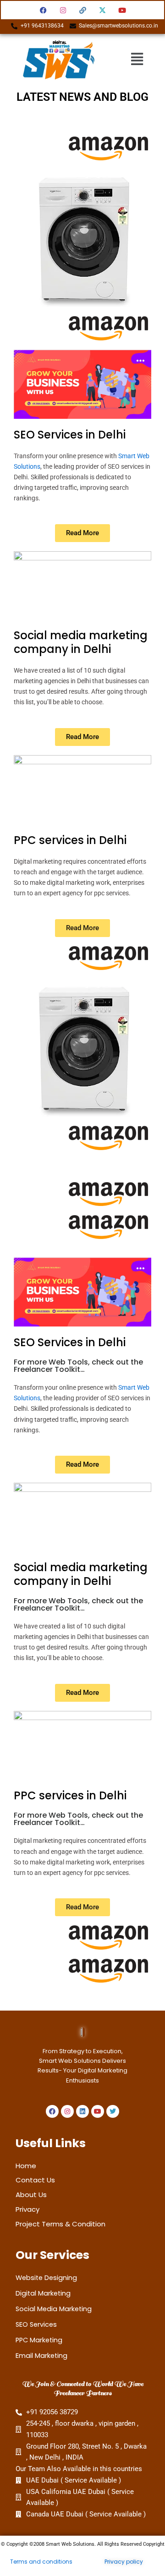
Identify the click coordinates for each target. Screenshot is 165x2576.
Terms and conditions (41, 2562)
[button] (137, 59)
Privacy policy (124, 2562)
